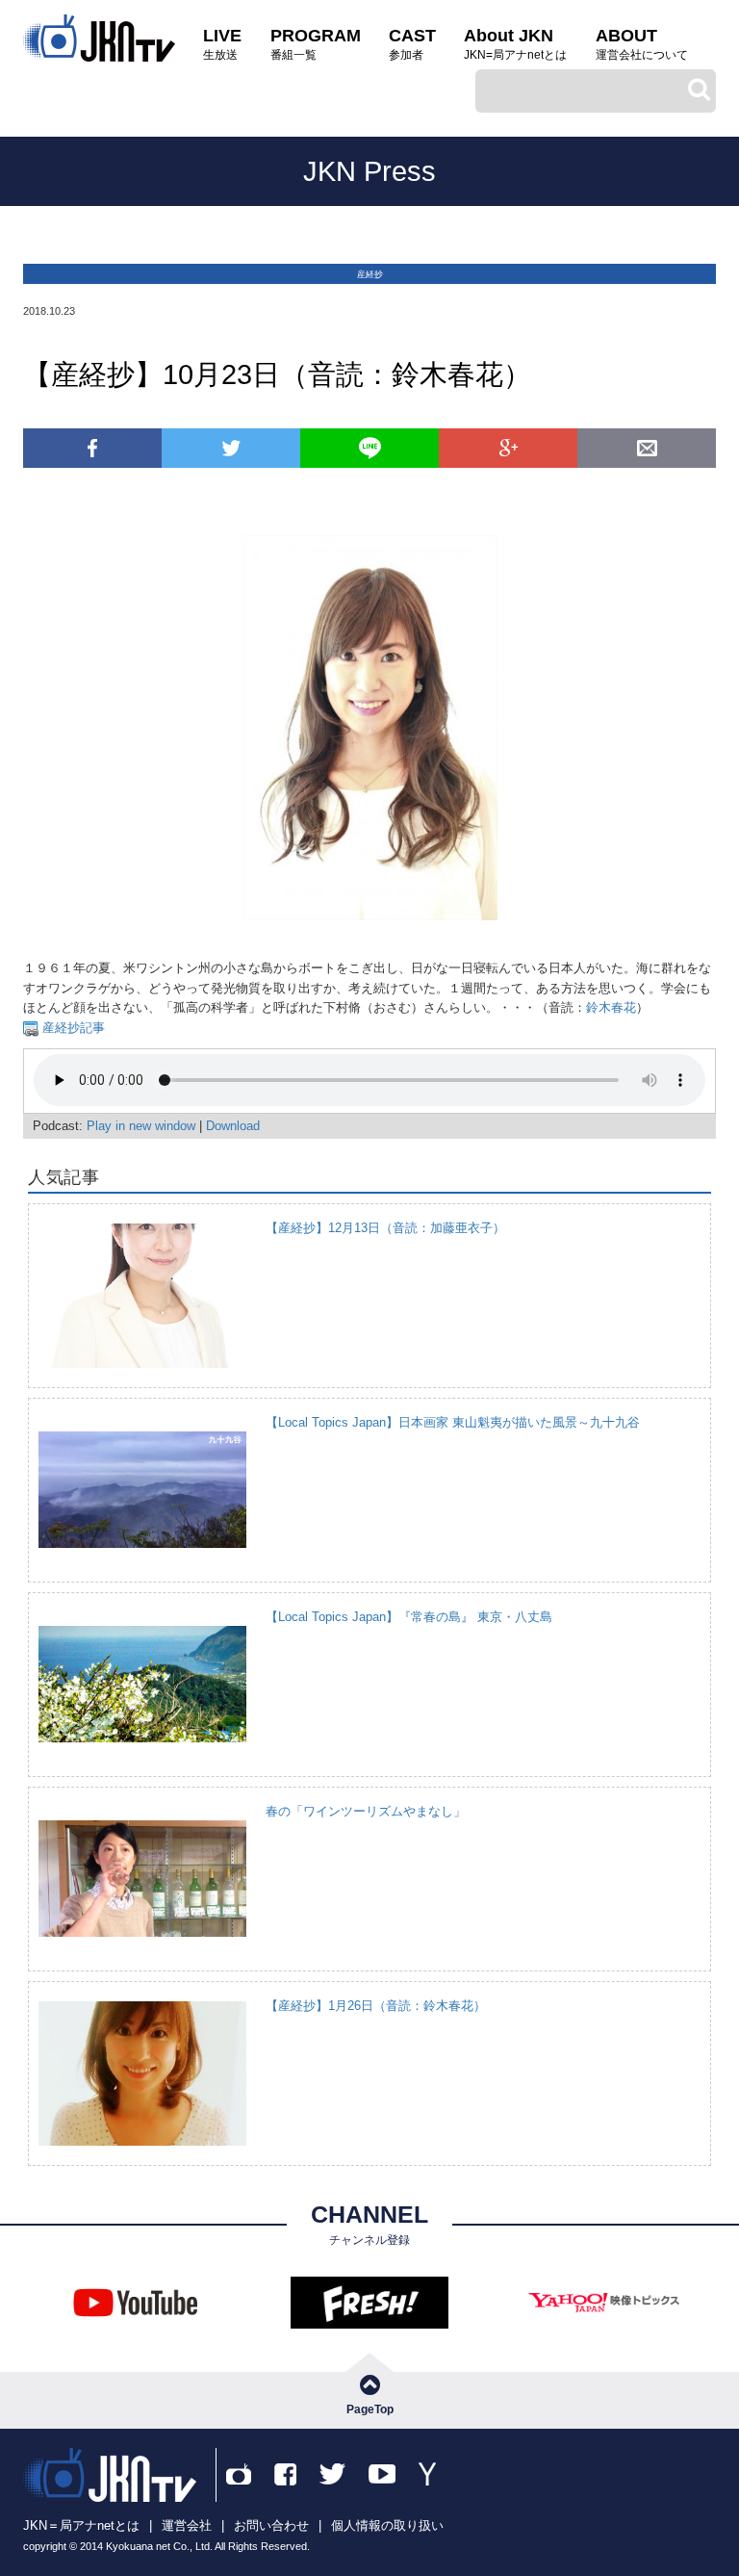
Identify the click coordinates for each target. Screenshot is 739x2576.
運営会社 (187, 2525)
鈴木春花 (611, 1007)
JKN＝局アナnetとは (81, 2525)
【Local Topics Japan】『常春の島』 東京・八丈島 (409, 1617)
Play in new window (141, 1126)
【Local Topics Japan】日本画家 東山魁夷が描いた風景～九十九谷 (453, 1422)
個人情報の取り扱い (387, 2525)
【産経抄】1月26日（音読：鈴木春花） (376, 2006)
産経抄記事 (72, 1028)
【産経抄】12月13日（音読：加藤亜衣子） (385, 1228)
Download (233, 1126)
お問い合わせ (271, 2525)
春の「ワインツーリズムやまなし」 (366, 1811)
